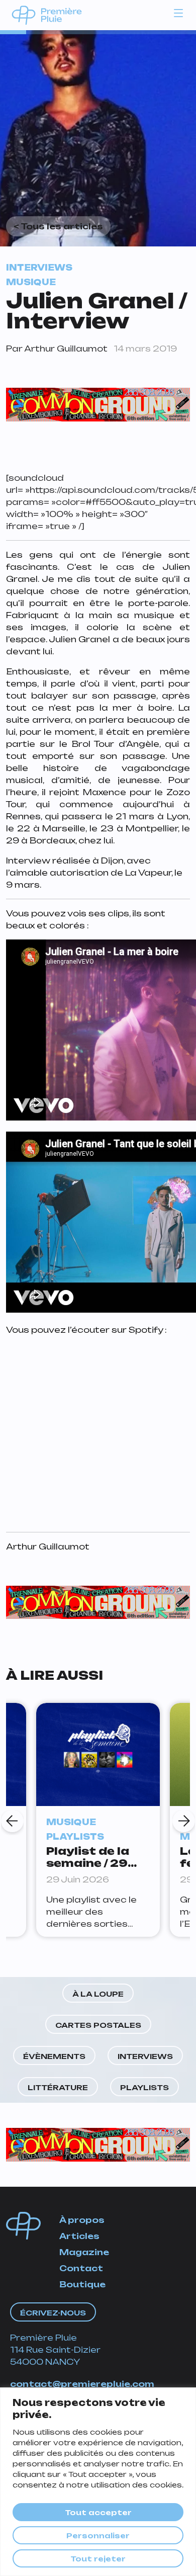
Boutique (82, 2284)
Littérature (58, 2087)
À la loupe (98, 1994)
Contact (81, 2268)
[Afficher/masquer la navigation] (178, 13)
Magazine (84, 2252)
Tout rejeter (98, 2559)
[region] (98, 2482)
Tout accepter (98, 2512)
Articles (79, 2236)
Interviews (145, 2056)
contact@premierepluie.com (82, 2384)
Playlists (144, 2087)
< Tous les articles (58, 226)
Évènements (54, 2056)
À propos (82, 2220)
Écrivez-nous (53, 2313)
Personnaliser (98, 2536)
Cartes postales (98, 2025)
